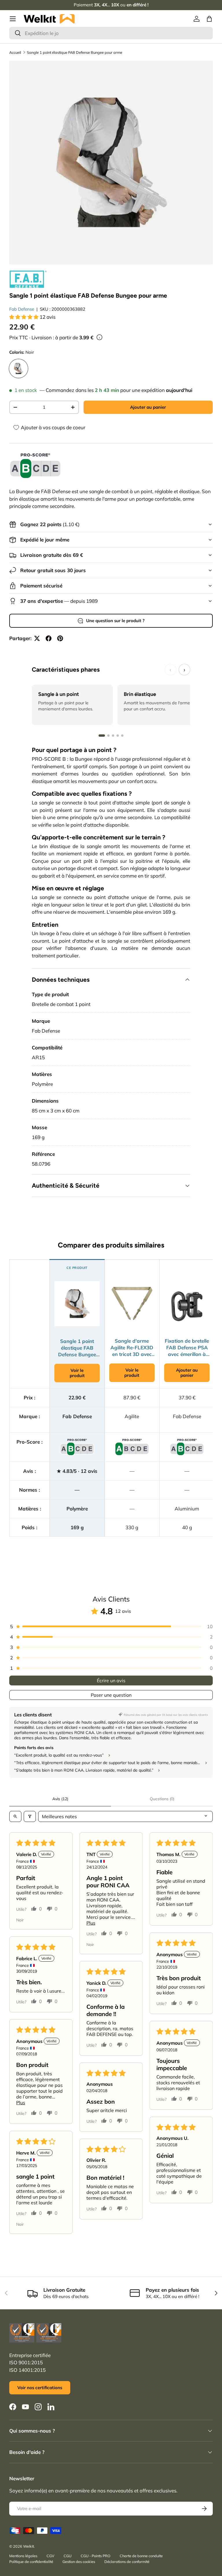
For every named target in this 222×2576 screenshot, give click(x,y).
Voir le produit (77, 1373)
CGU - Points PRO (96, 2556)
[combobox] (111, 33)
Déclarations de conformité (127, 2562)
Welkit (28, 2546)
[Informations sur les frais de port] (99, 337)
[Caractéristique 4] (118, 736)
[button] (209, 19)
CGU (67, 2556)
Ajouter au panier (148, 407)
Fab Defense (22, 309)
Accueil (15, 52)
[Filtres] (30, 1816)
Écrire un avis (111, 1681)
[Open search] (15, 1816)
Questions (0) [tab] (162, 1799)
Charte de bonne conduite (141, 2556)
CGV (50, 2556)
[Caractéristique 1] (102, 736)
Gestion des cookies (79, 2562)
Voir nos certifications (40, 2388)
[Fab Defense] (28, 279)
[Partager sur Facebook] (49, 638)
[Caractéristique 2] (108, 736)
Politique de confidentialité (31, 2562)
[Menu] (13, 19)
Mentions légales (23, 2556)
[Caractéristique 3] (113, 736)
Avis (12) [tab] (60, 1799)
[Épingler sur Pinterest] (60, 638)
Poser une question (111, 1695)
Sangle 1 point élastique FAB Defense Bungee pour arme (75, 52)
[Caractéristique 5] (122, 736)
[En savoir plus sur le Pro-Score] (35, 466)
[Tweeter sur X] (37, 638)
